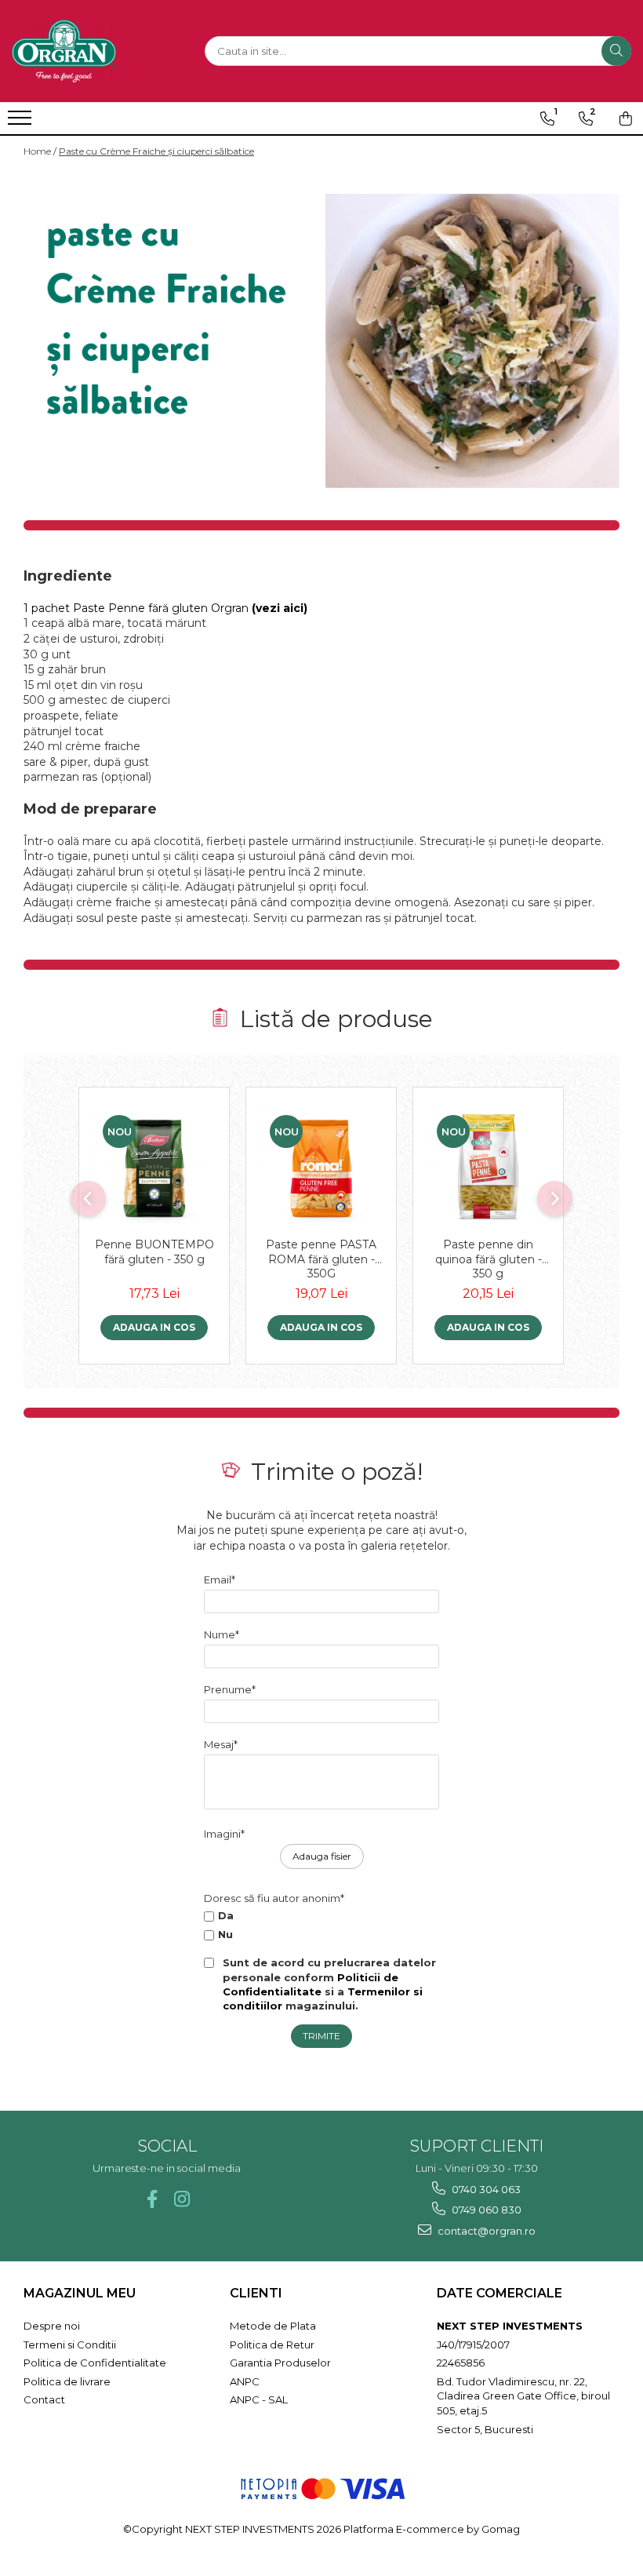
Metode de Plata (273, 2326)
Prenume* (230, 1689)
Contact (44, 2399)
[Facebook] (152, 2199)
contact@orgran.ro (485, 2231)
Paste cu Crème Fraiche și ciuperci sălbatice (156, 151)
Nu (225, 1934)
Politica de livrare (67, 2381)
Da (226, 1915)
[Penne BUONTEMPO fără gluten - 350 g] (154, 1166)
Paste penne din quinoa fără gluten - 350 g (489, 1259)
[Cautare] (616, 51)
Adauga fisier (322, 1856)
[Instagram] (182, 2199)
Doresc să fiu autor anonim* (274, 1898)
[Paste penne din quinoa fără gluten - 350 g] (488, 1166)
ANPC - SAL (259, 2399)
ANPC (245, 2381)
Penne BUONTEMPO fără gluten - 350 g (154, 1252)
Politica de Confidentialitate (95, 2363)
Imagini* (224, 1834)
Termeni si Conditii (70, 2345)
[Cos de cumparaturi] (626, 118)
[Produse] (22, 122)
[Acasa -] (90, 51)
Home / (40, 151)
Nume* (222, 1634)
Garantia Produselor (280, 2363)
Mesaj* (221, 1744)
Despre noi (52, 2326)
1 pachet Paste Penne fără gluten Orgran (165, 608)
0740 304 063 (485, 2189)
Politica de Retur (272, 2345)
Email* (220, 1579)
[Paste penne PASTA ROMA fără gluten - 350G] (321, 1166)
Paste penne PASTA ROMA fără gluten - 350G (321, 1259)
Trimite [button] (321, 2036)
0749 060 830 (485, 2210)
